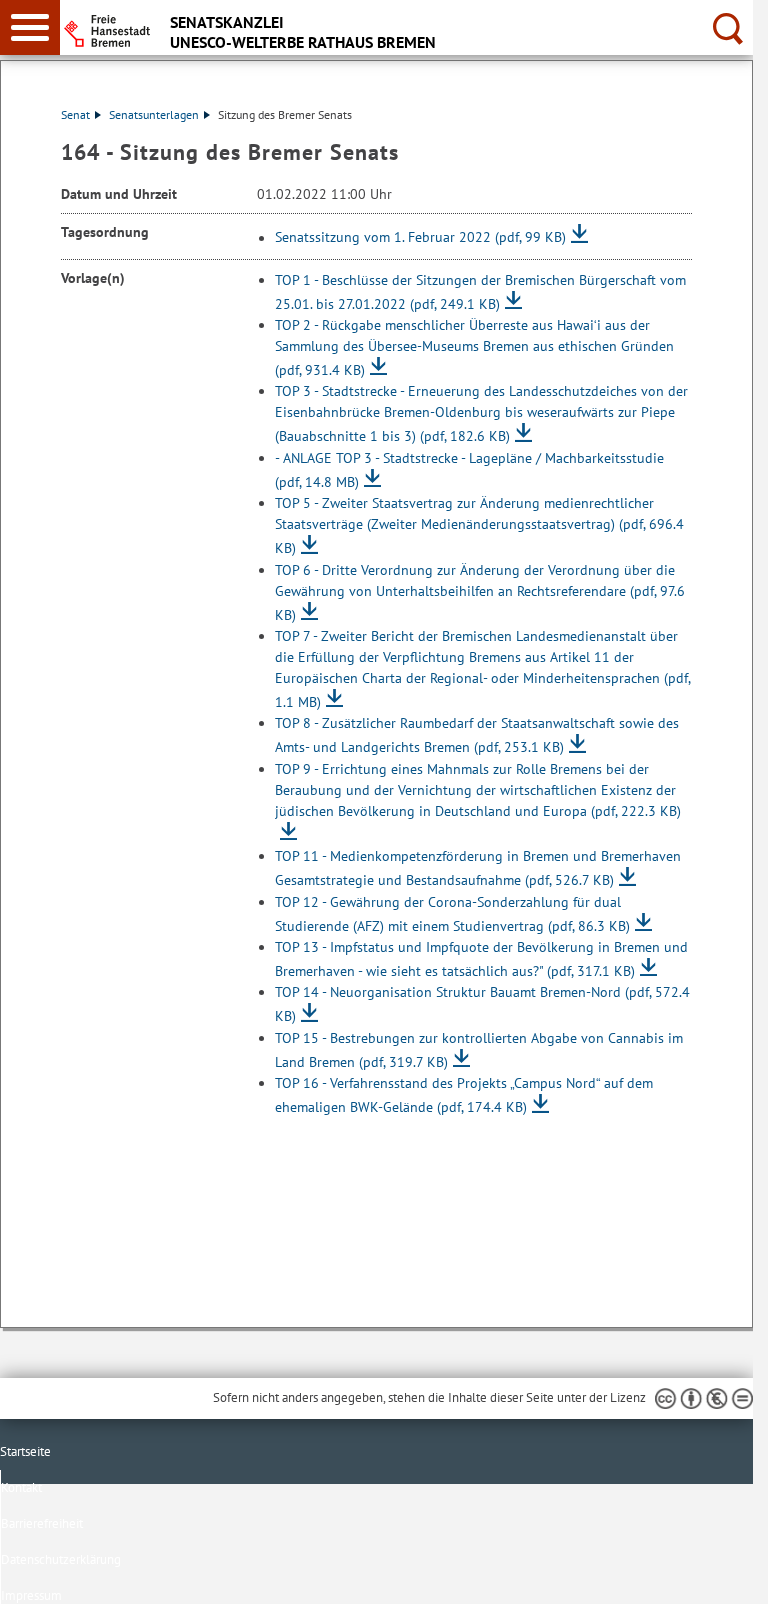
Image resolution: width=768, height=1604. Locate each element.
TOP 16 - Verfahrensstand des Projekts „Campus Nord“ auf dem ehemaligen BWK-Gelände (464, 1095)
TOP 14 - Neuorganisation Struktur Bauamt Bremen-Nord (482, 1004)
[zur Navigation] (30, 27)
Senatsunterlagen (154, 114)
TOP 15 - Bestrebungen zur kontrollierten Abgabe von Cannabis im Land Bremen (479, 1050)
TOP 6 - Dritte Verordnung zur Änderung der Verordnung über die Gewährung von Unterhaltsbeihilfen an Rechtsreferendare (480, 592)
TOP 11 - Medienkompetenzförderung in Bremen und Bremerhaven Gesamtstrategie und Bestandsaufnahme (478, 868)
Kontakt (21, 1487)
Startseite (25, 1451)
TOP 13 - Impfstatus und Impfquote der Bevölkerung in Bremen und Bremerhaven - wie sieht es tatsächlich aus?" (481, 959)
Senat (75, 114)
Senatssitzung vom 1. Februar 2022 (420, 238)
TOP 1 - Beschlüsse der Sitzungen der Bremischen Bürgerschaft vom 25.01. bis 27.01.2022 (480, 292)
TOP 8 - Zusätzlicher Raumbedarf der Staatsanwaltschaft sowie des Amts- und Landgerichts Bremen (477, 735)
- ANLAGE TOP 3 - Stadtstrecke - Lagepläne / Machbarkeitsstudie (469, 470)
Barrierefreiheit (42, 1523)
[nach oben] (722, 1573)
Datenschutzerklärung (61, 1559)
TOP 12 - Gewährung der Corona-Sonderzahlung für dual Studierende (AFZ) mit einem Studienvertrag (452, 914)
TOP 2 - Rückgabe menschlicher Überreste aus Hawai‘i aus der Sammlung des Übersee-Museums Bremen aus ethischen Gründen (474, 347)
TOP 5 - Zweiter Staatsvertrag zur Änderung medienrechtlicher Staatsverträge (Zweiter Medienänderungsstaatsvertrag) (479, 525)
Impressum (31, 1595)
